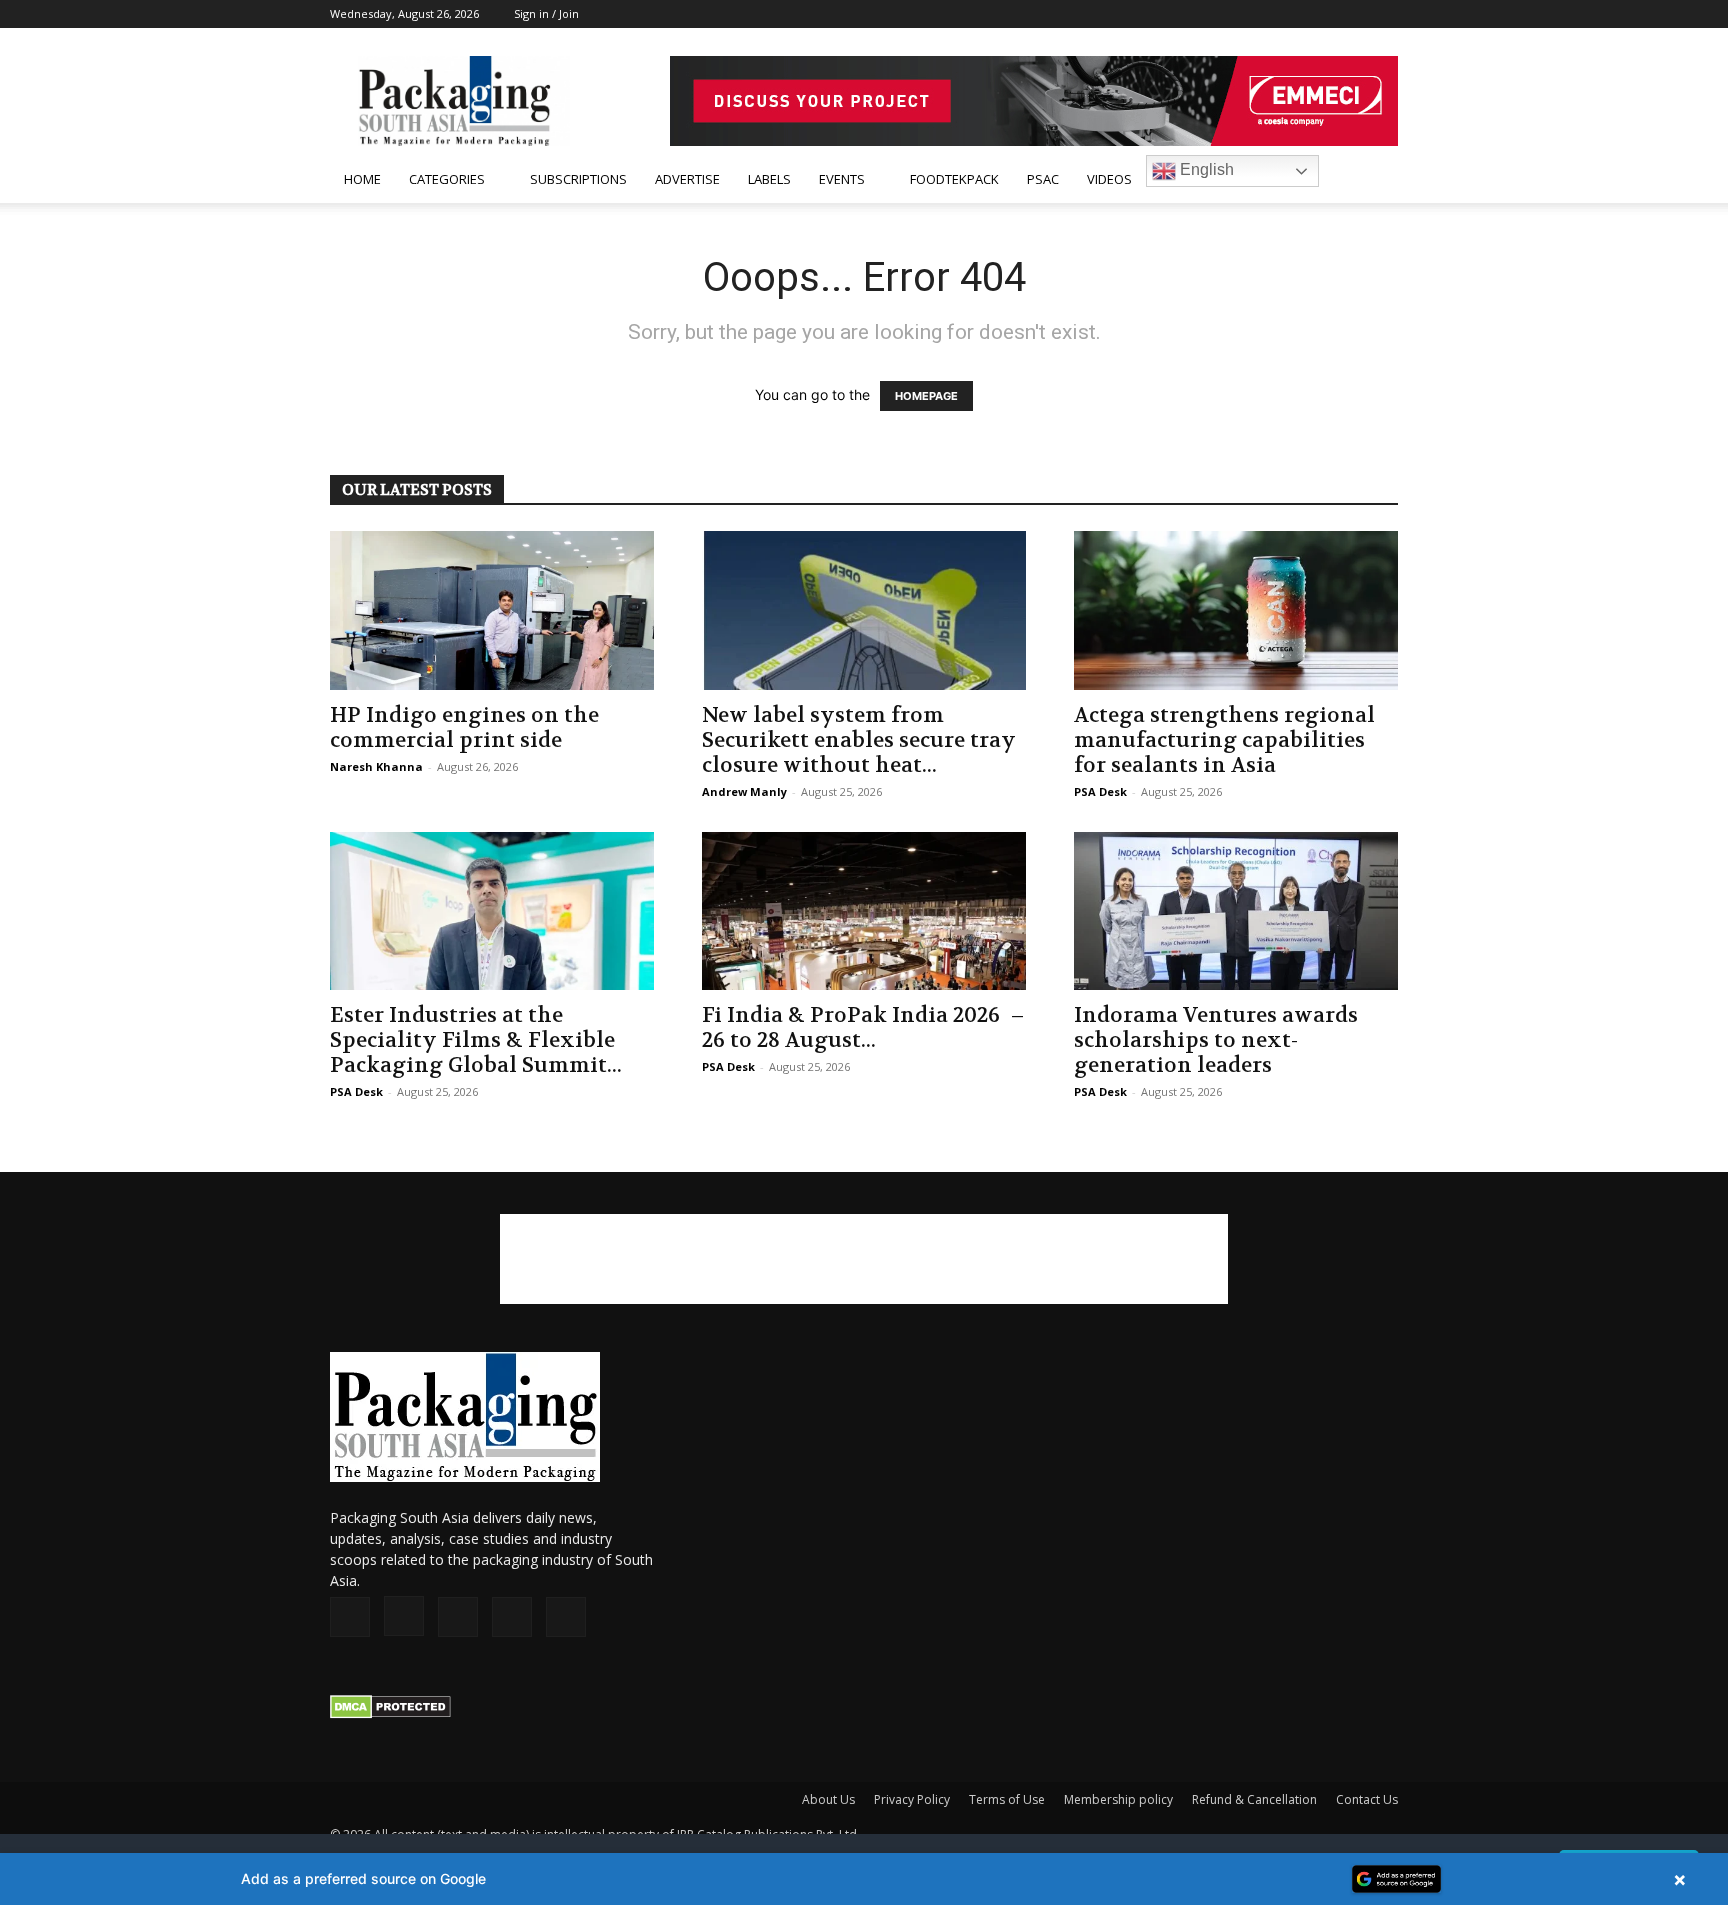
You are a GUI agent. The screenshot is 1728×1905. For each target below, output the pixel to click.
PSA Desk (1100, 791)
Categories (447, 179)
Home (362, 179)
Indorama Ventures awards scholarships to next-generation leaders (1216, 1040)
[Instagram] (1284, 14)
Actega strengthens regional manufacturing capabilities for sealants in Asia (1224, 740)
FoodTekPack (954, 179)
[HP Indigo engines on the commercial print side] (492, 610)
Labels (769, 179)
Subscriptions (578, 179)
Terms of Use (1007, 1799)
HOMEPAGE (926, 396)
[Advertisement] (864, 1259)
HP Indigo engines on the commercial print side (464, 728)
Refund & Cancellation (1254, 1799)
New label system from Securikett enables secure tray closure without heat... (859, 740)
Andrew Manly (744, 791)
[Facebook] (1251, 14)
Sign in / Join (546, 13)
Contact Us (1367, 1799)
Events (842, 179)
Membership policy (1118, 1799)
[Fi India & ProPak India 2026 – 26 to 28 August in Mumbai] (864, 911)
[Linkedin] (1317, 14)
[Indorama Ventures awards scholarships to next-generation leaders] (1236, 911)
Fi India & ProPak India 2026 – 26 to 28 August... (863, 1028)
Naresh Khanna (376, 766)
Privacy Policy (912, 1799)
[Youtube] (1383, 14)
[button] (1374, 180)
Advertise (687, 179)
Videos (1109, 179)
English (1205, 169)
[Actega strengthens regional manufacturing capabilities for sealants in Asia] (1236, 610)
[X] (1350, 14)
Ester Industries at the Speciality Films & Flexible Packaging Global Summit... (476, 1040)
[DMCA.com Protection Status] (390, 1713)
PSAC (1043, 179)
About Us (828, 1799)
